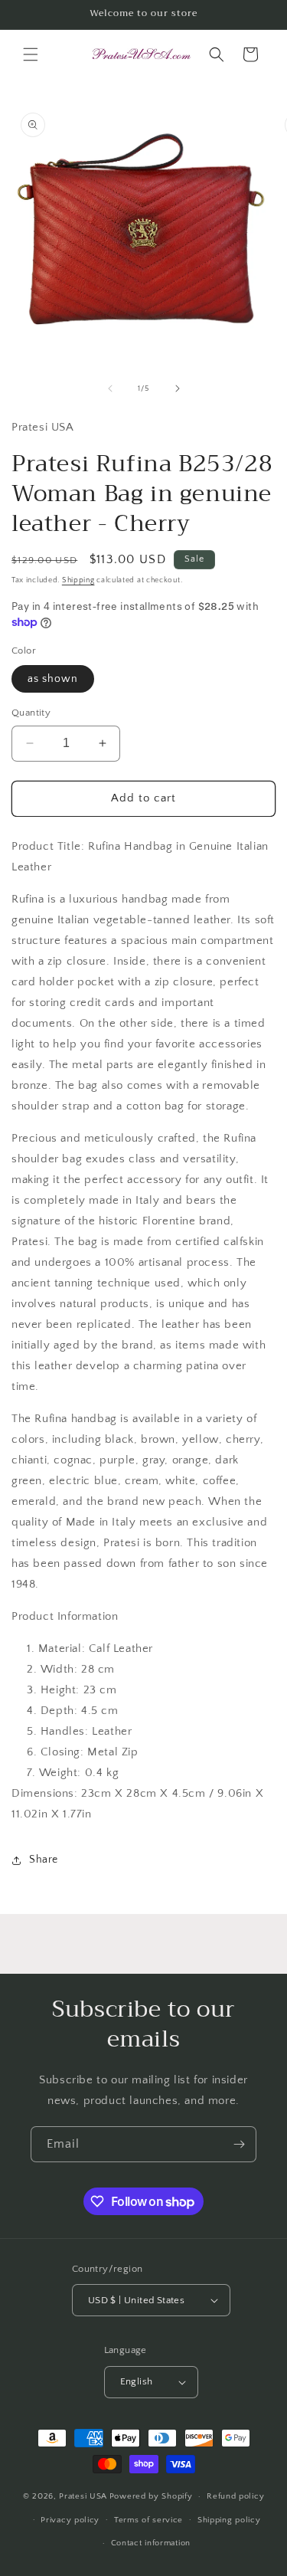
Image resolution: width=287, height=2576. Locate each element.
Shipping (78, 580)
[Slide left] (110, 388)
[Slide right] (178, 388)
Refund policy (235, 2496)
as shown (53, 679)
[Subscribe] (239, 2144)
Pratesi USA (83, 2496)
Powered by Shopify (151, 2496)
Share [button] (44, 1860)
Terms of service (148, 2520)
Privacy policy (70, 2520)
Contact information (151, 2543)
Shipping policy (229, 2520)
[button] (31, 54)
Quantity (31, 713)
